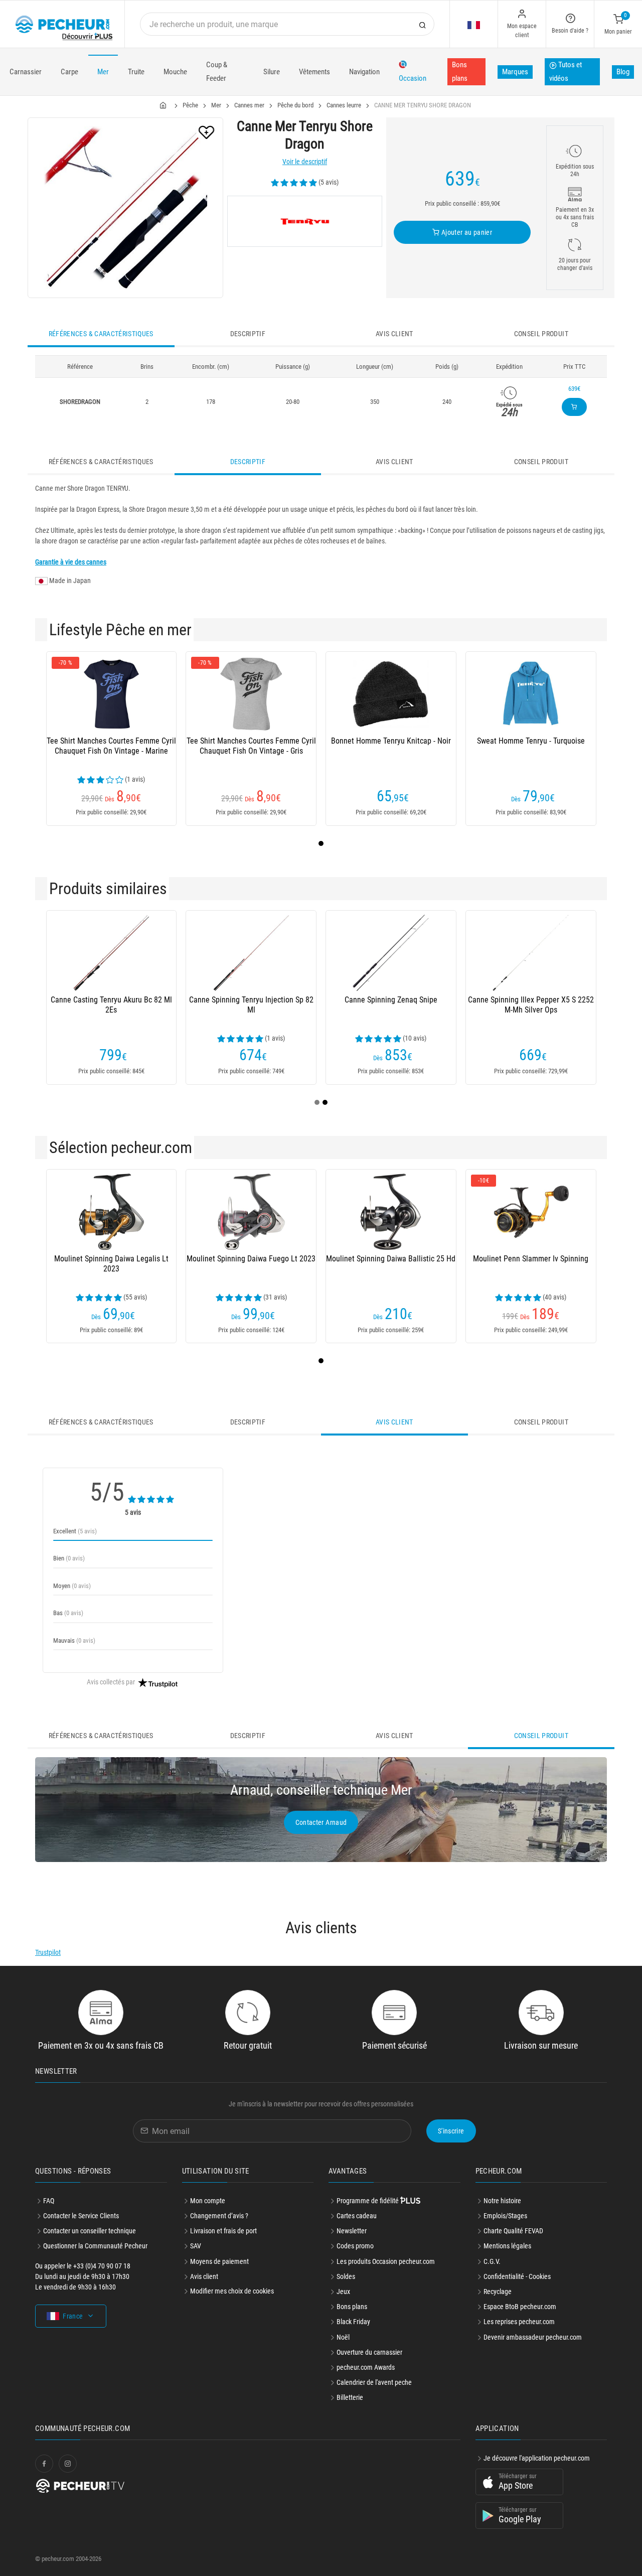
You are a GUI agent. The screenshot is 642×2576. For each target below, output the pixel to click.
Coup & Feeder (217, 71)
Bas (68, 1613)
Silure (272, 72)
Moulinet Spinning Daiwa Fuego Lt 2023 (251, 1259)
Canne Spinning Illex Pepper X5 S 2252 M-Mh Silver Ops (531, 1005)
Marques (515, 72)
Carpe (69, 72)
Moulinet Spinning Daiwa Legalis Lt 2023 (111, 1264)
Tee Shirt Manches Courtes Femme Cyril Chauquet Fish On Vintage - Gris (251, 746)
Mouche (175, 72)
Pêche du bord (295, 105)
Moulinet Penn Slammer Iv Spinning (531, 1259)
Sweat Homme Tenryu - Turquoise (531, 741)
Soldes (346, 2276)
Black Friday (353, 2322)
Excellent (75, 1531)
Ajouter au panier (466, 232)
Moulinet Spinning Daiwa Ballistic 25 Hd (391, 1259)
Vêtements (314, 72)
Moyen (72, 1586)
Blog (623, 72)
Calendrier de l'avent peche (374, 2382)
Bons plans (460, 71)
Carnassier (26, 72)
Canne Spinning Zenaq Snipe (391, 1000)
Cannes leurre (344, 105)
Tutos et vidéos (566, 71)
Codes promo (355, 2246)
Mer (103, 72)
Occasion (413, 78)
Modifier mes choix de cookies (232, 2291)
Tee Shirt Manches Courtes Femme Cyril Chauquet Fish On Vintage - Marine (111, 746)
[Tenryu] (305, 221)
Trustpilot (48, 1952)
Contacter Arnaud (321, 1822)
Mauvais (74, 1640)
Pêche (190, 105)
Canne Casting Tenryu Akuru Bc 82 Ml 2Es (111, 1005)
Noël (343, 2337)
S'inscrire (451, 2131)
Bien (69, 1558)
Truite (136, 72)
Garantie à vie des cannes (71, 562)
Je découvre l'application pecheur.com (537, 2458)
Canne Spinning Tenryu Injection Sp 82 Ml (251, 1005)
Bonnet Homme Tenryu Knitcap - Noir (391, 741)
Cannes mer (249, 105)
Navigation (364, 72)
